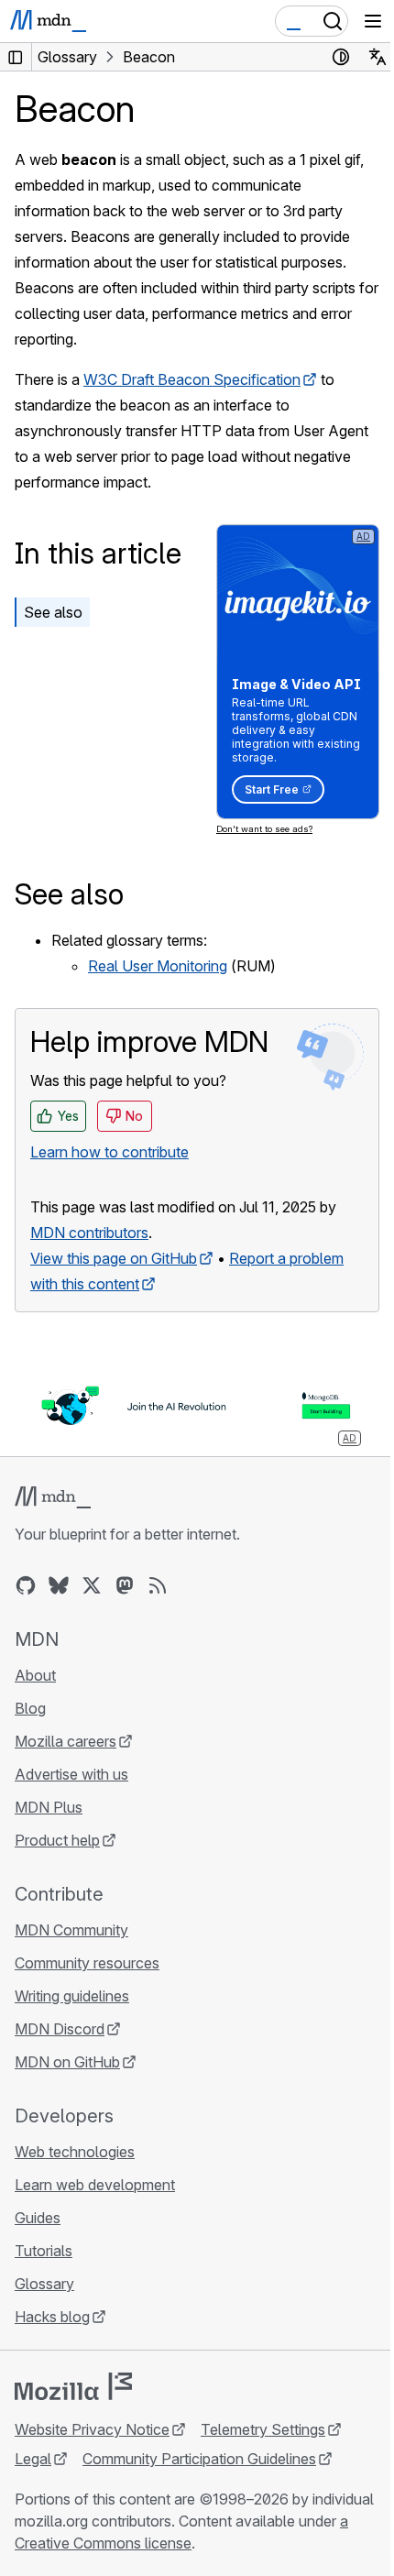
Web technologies (75, 2152)
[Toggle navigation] (373, 21)
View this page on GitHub (114, 1258)
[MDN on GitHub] (26, 1585)
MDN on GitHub (67, 2062)
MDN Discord (60, 2029)
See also (53, 612)
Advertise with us (71, 1774)
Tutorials (44, 2251)
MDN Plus (49, 1807)
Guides (38, 2218)
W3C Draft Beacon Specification (192, 379)
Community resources (87, 1963)
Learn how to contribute (109, 1152)
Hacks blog (52, 2317)
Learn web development (95, 2185)
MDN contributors (89, 1233)
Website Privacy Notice (92, 2429)
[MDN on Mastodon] (125, 1585)
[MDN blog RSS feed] (158, 1585)
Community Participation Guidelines (199, 2459)
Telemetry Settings (263, 2429)
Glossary (44, 2284)
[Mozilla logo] (73, 2386)
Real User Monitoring (158, 966)
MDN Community (71, 1930)
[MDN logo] (53, 1497)
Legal (33, 2459)
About (35, 1675)
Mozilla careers (66, 1741)
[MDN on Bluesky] (59, 1585)
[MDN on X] (92, 1585)
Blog (30, 1708)
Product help (57, 1840)
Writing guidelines (72, 1996)
